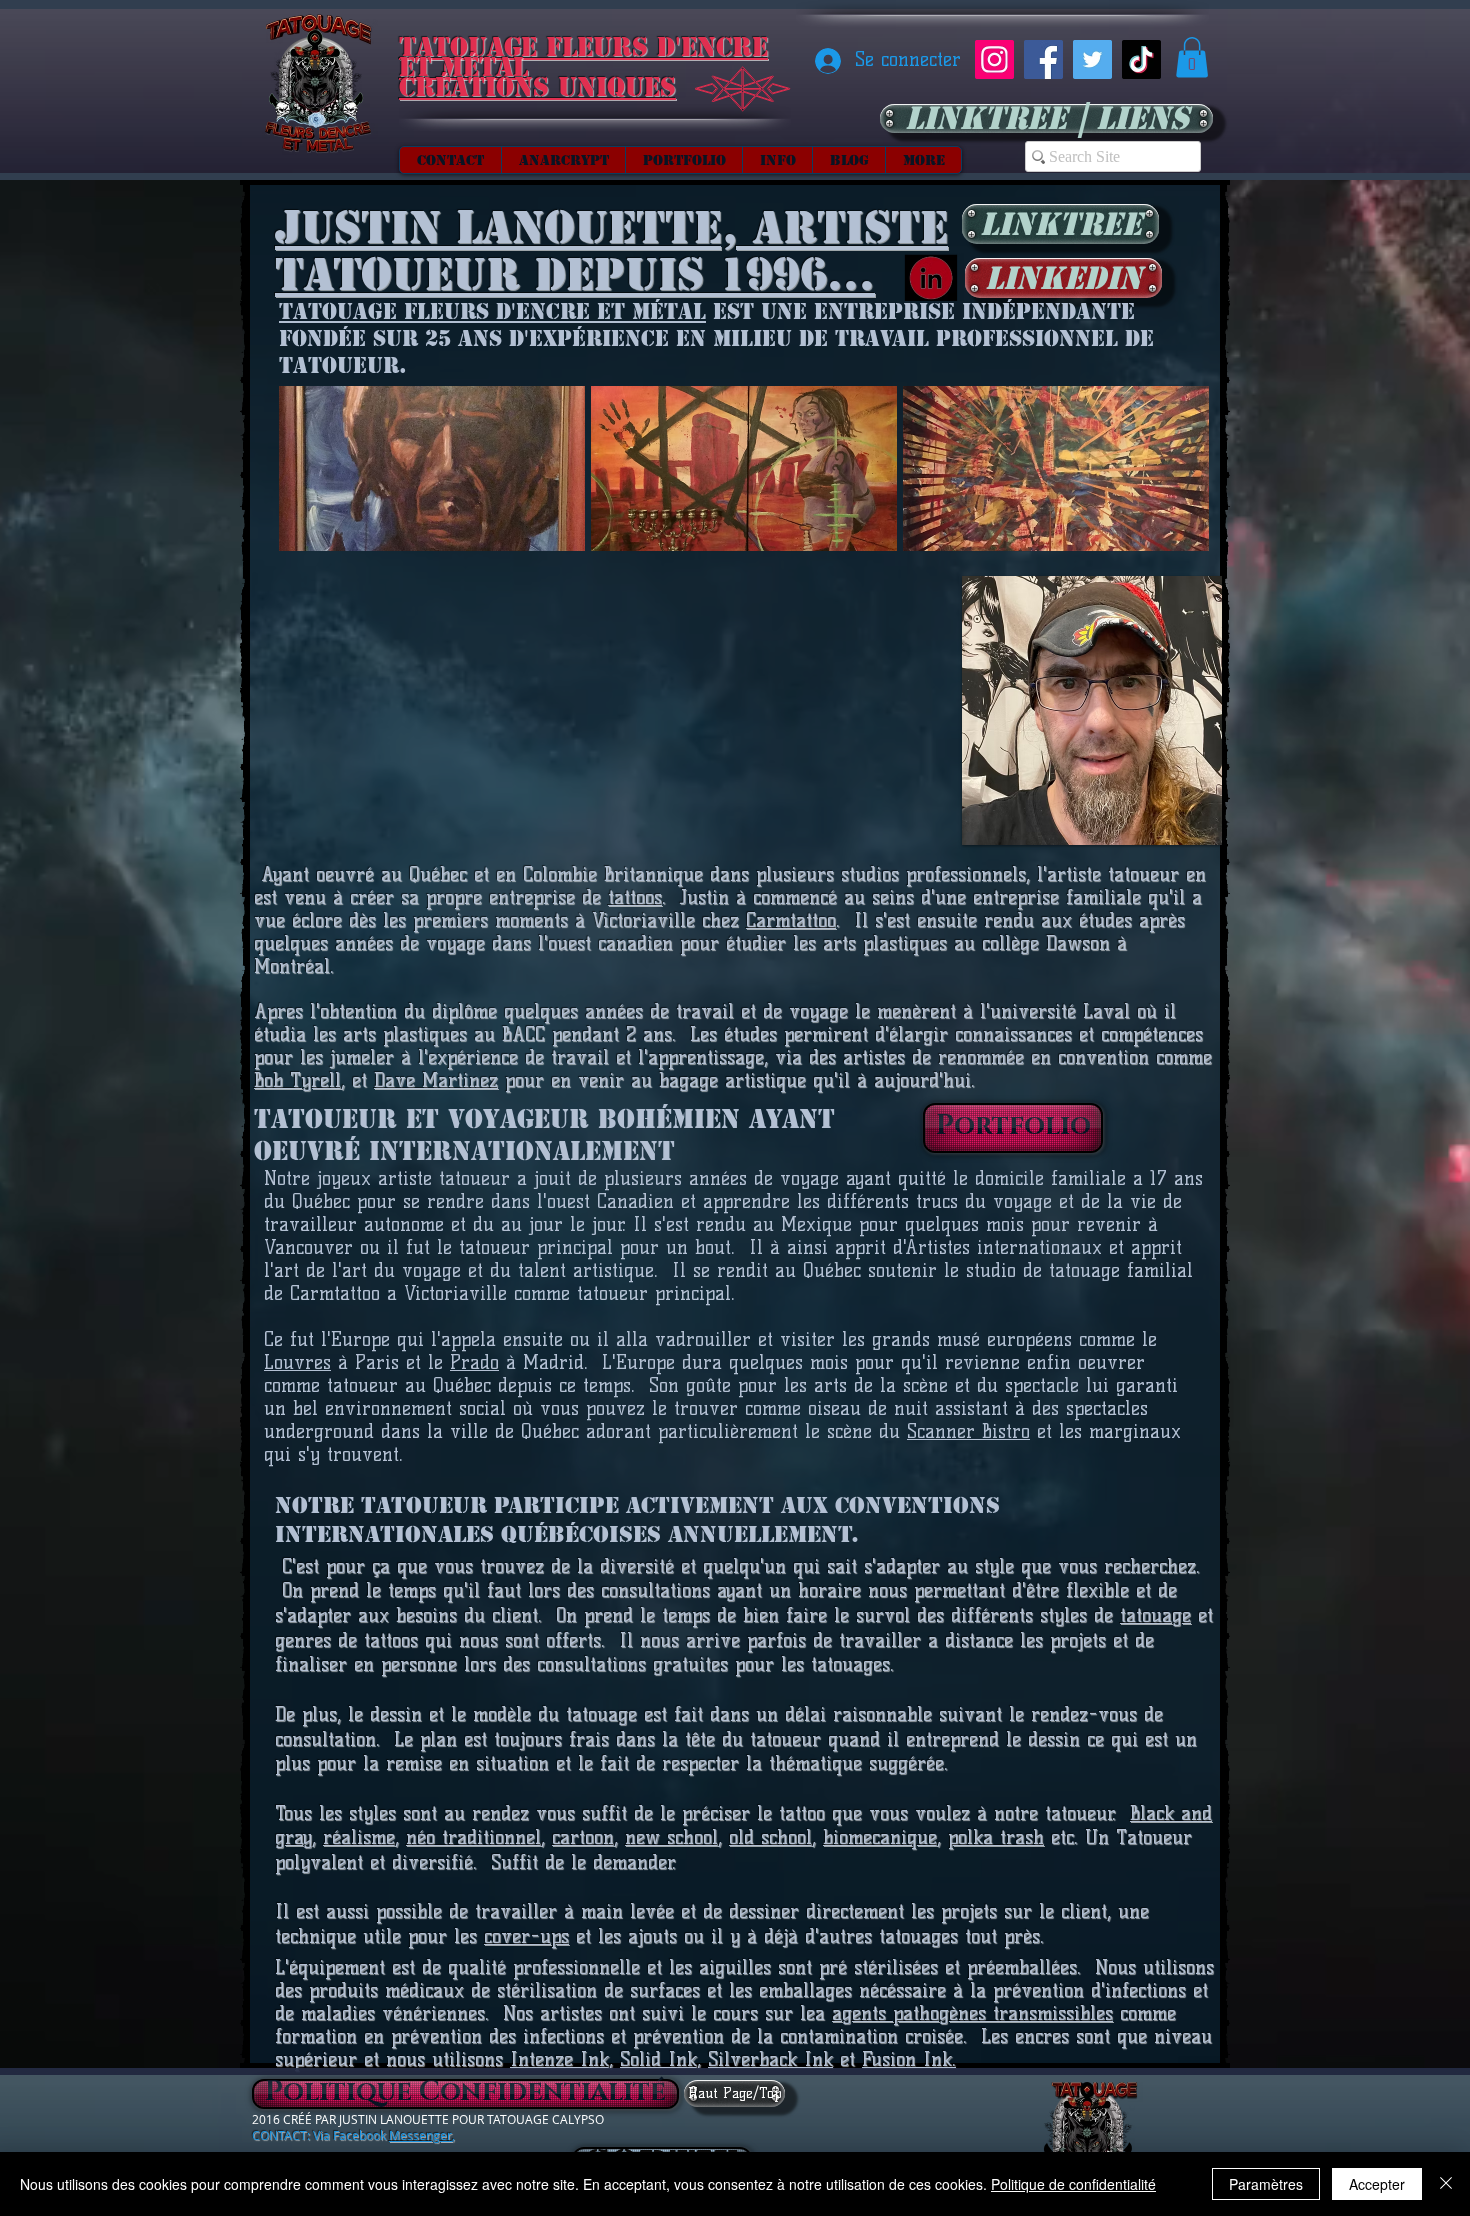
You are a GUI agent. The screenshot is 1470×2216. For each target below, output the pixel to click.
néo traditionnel (473, 1837)
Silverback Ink (770, 2059)
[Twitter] (1092, 59)
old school (770, 1837)
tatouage (1155, 1615)
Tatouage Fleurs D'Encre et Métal (492, 311)
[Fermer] (1446, 2184)
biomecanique (880, 1837)
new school (671, 1837)
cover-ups (526, 1936)
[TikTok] (1141, 59)
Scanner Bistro (968, 1431)
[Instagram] (994, 59)
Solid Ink (658, 2059)
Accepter (1377, 2184)
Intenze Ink (559, 2059)
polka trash (996, 1837)
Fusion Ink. (909, 2059)
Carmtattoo (791, 920)
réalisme (359, 1837)
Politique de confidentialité (1073, 2184)
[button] (1192, 57)
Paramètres (1266, 2184)
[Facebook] (1043, 59)
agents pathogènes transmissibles (972, 2013)
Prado (474, 1362)
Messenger (420, 2135)
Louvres (297, 1362)
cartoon (583, 1837)
